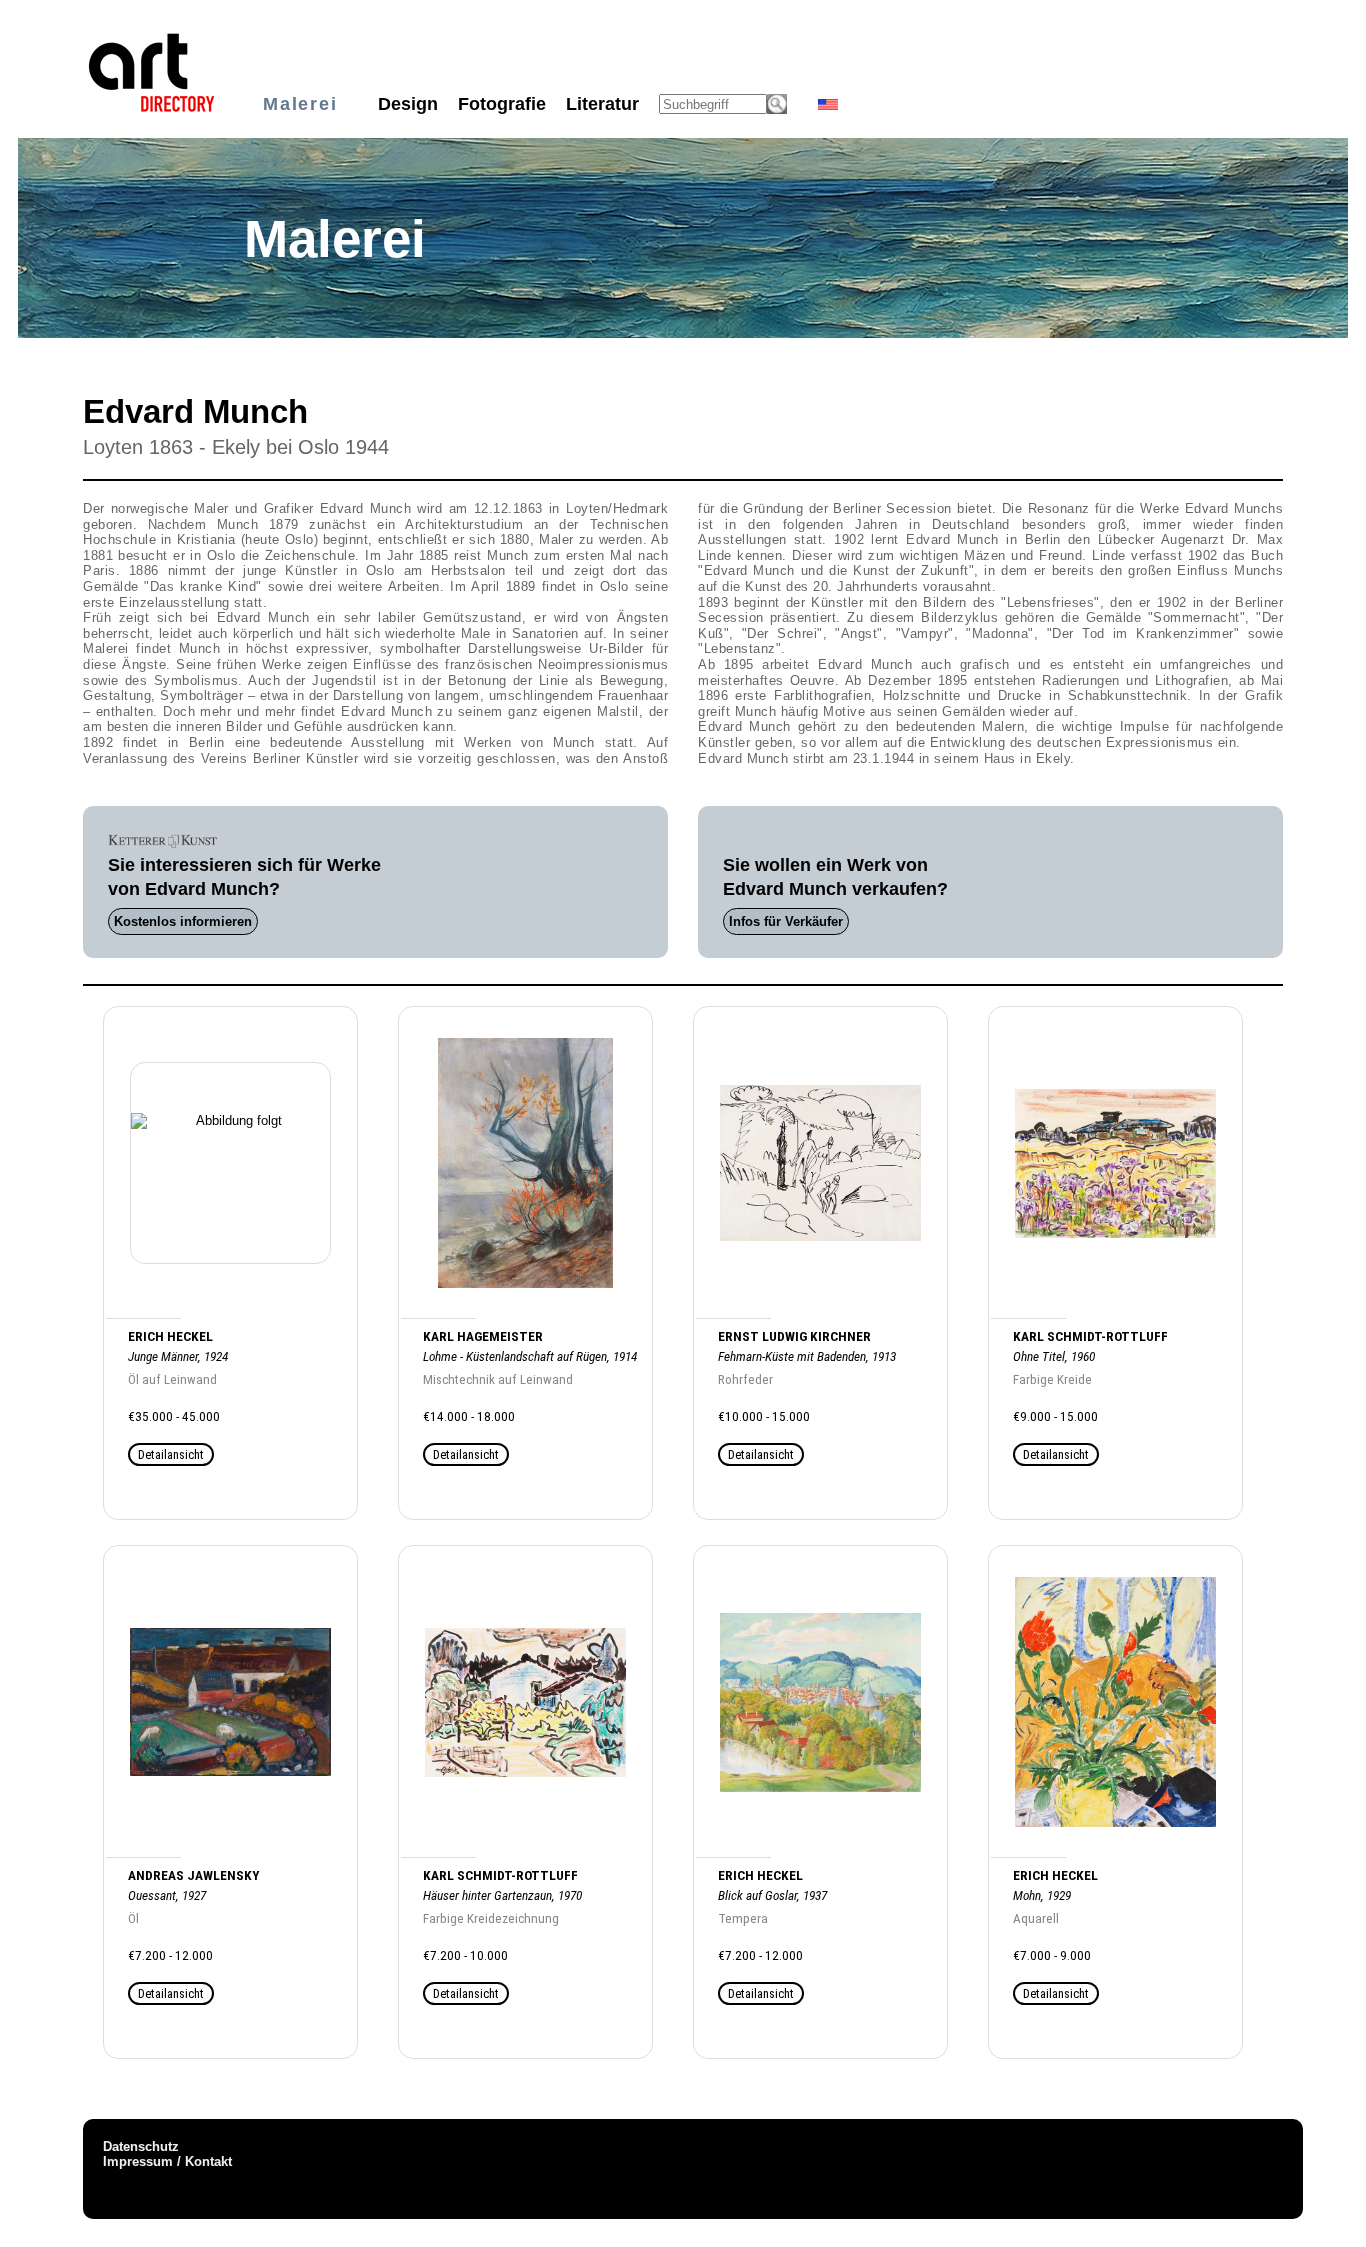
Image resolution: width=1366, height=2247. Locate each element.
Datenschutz (141, 2146)
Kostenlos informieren (183, 921)
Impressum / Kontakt (167, 2161)
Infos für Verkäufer (786, 921)
